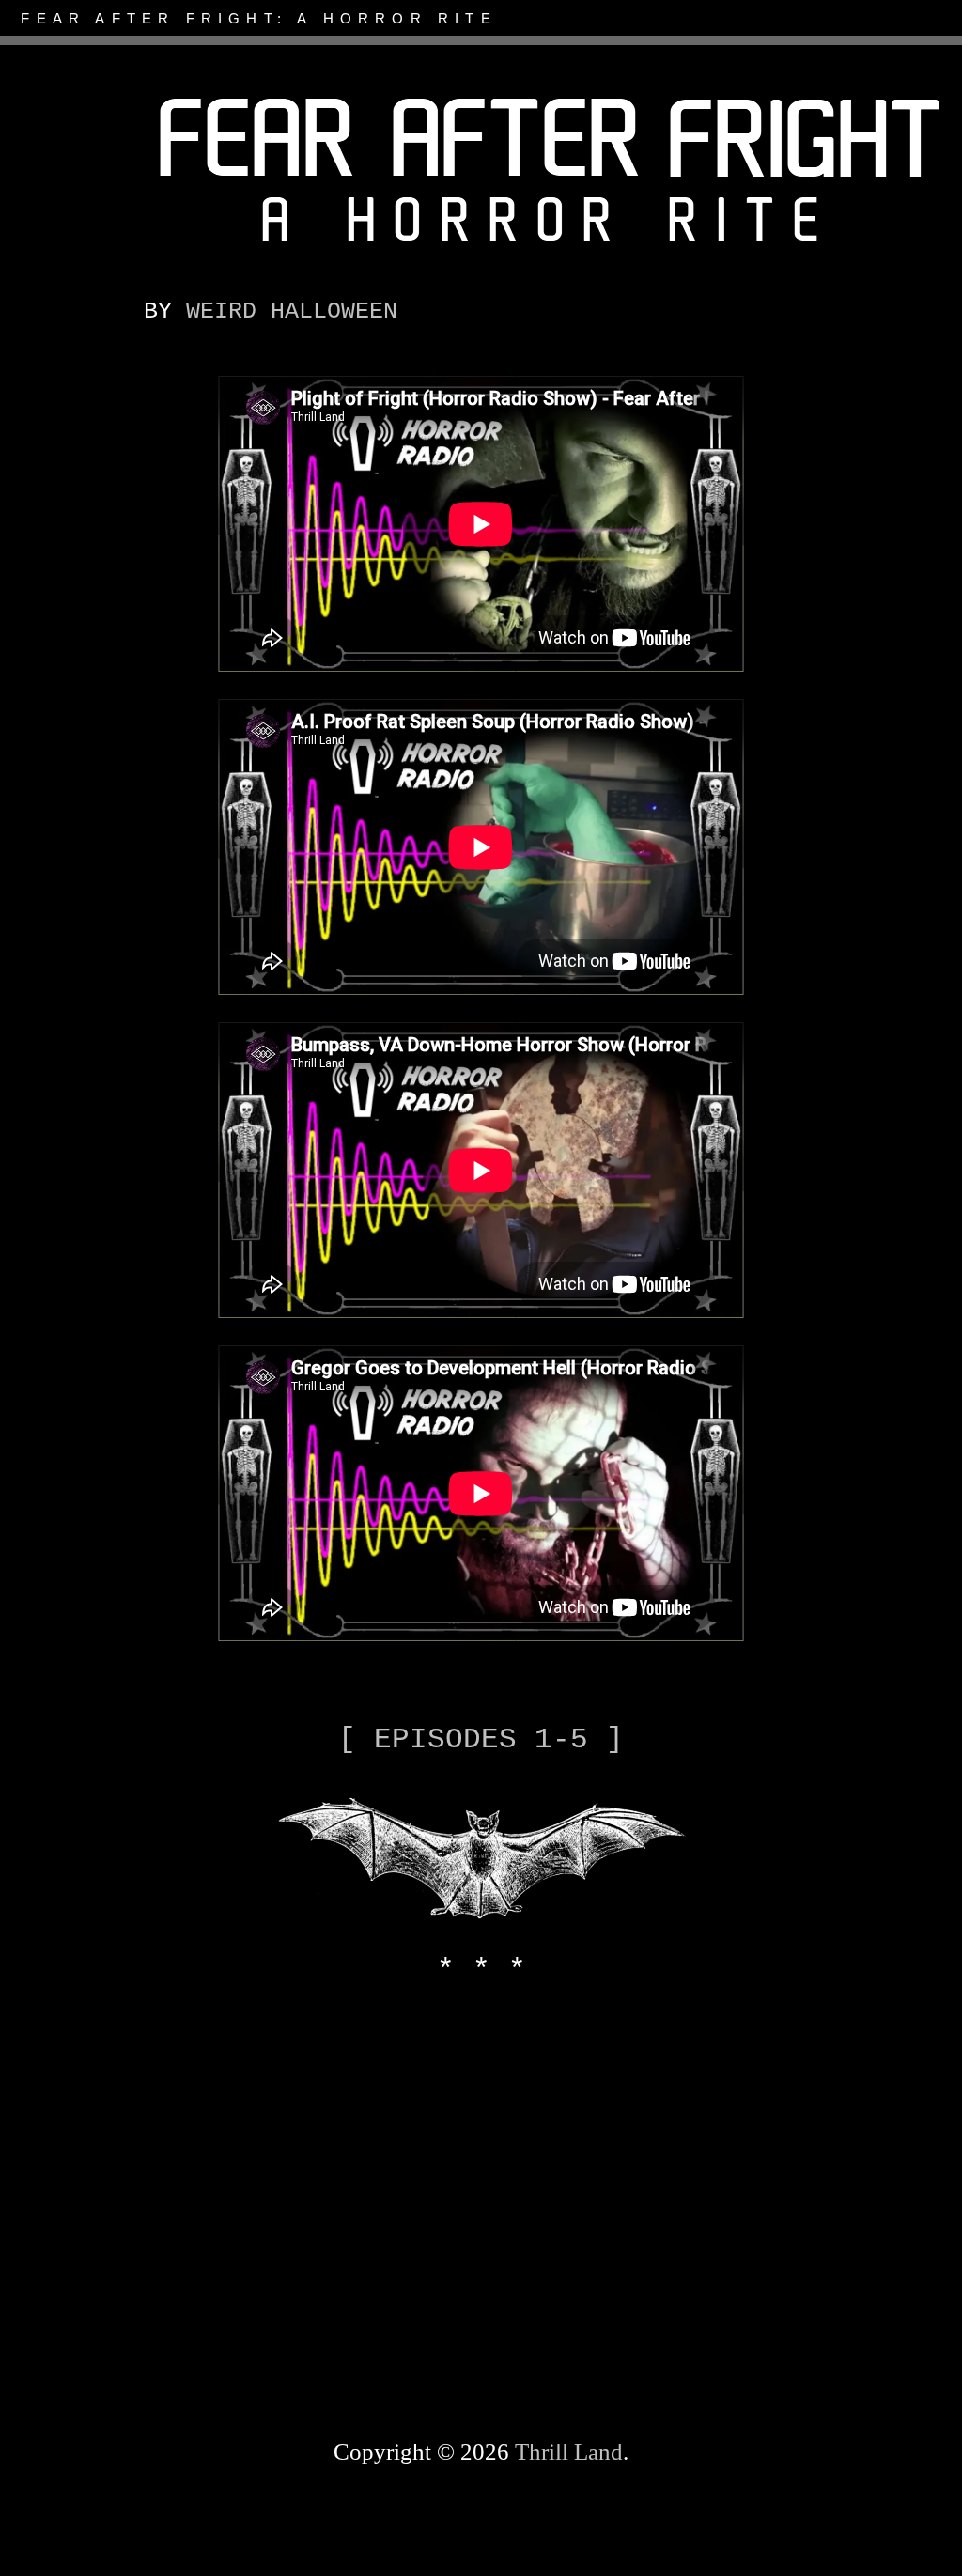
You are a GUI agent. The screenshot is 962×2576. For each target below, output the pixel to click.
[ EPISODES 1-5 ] (481, 1739)
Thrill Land (569, 2452)
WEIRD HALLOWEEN (292, 311)
